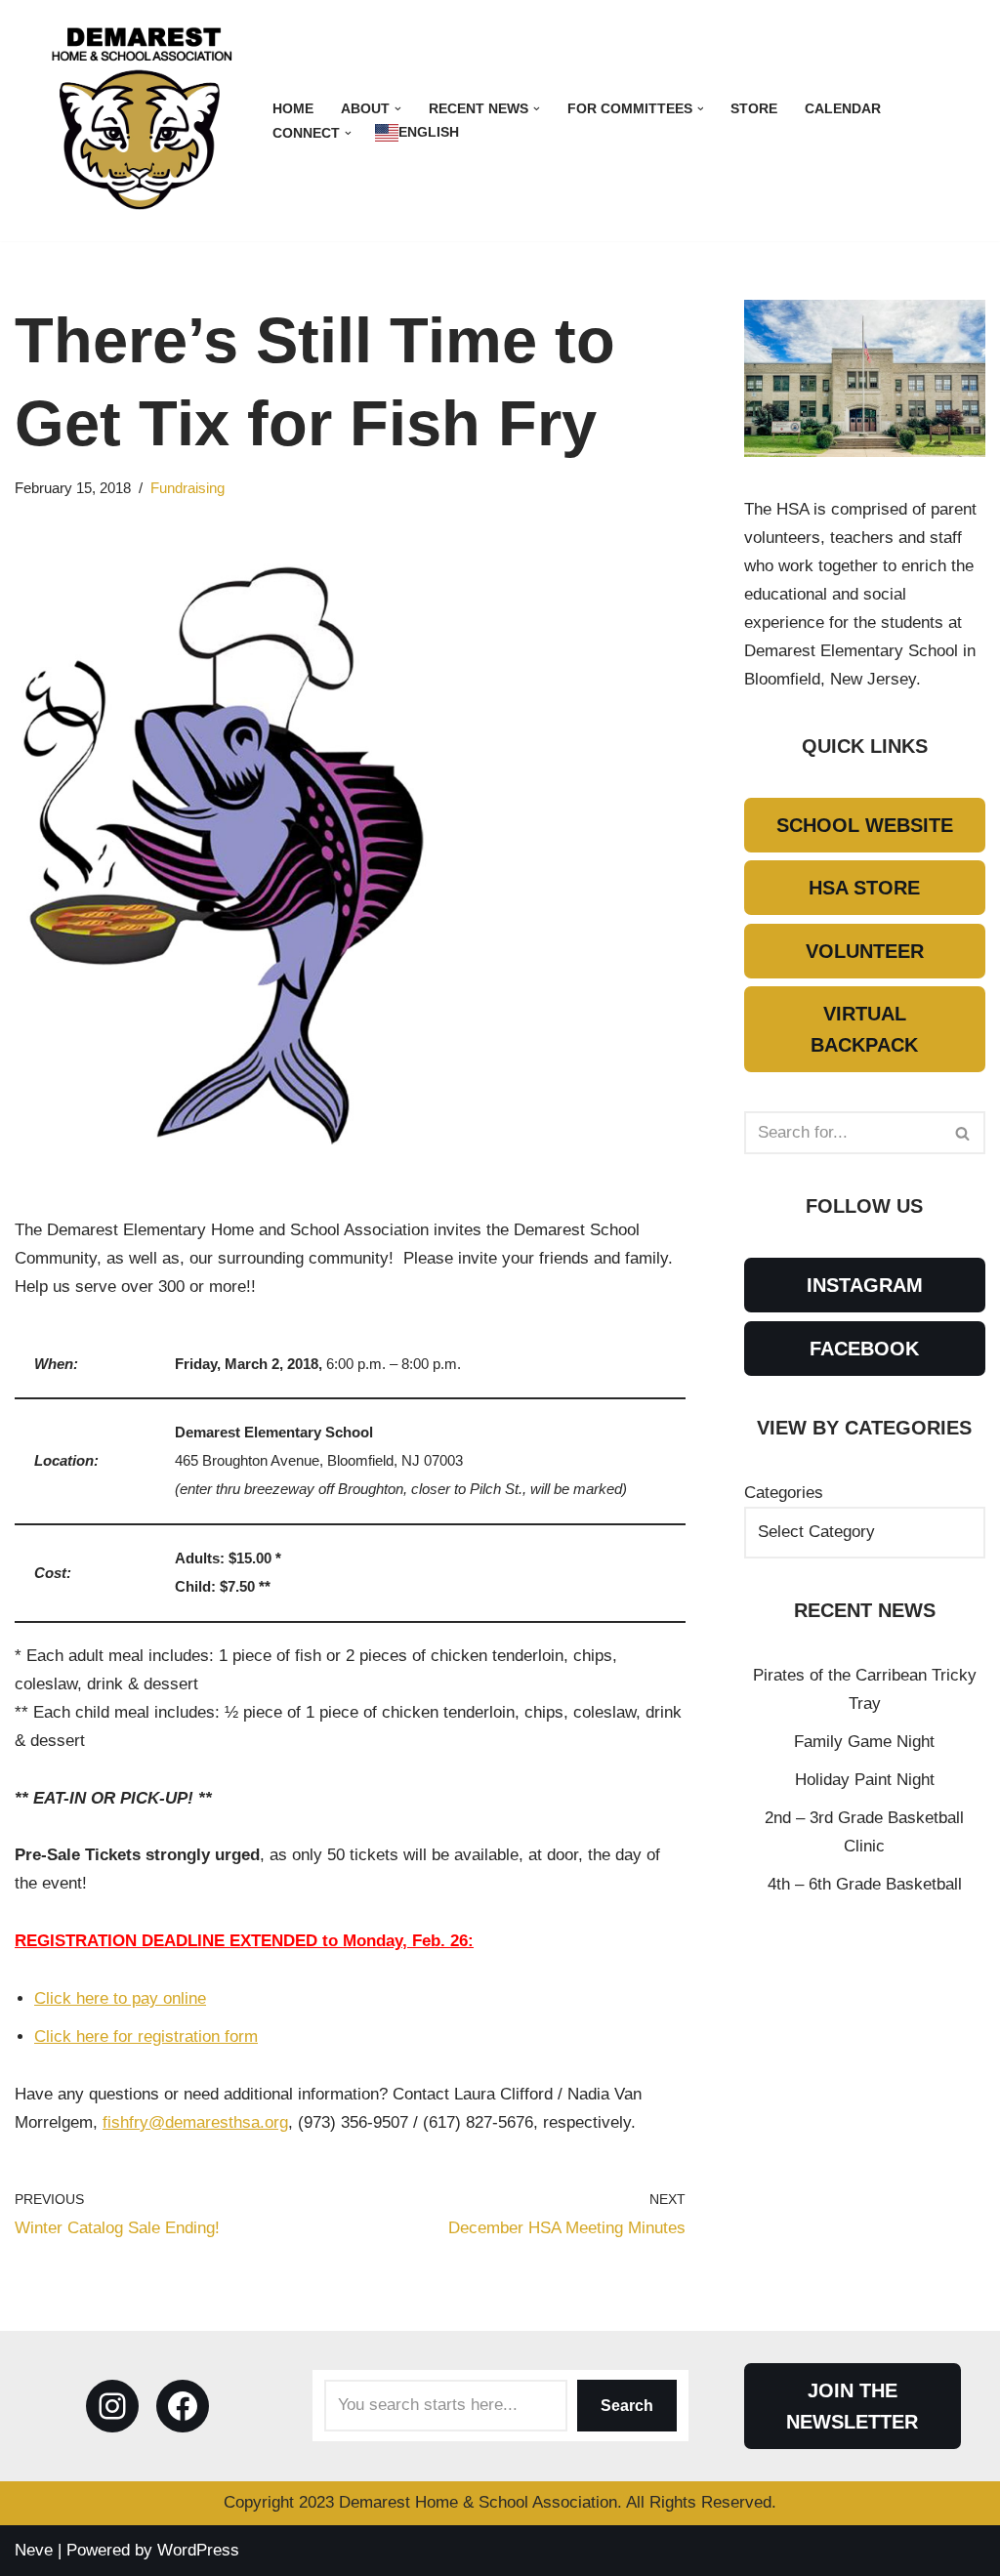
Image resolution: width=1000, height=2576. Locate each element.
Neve (34, 2550)
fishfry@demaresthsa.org (195, 2122)
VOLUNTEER (865, 951)
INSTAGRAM (865, 1285)
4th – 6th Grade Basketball (865, 1884)
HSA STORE (864, 888)
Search (627, 2406)
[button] (398, 109)
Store (754, 109)
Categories (784, 1493)
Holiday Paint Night (865, 1780)
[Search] (963, 1133)
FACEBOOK (864, 1349)
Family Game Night (864, 1742)
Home (293, 109)
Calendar (843, 109)
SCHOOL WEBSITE (865, 825)
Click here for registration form (146, 2036)
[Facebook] (183, 2406)
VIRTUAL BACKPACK (864, 1029)
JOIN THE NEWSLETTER (852, 2406)
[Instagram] (112, 2406)
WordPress (198, 2550)
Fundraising (187, 488)
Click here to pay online (120, 1998)
